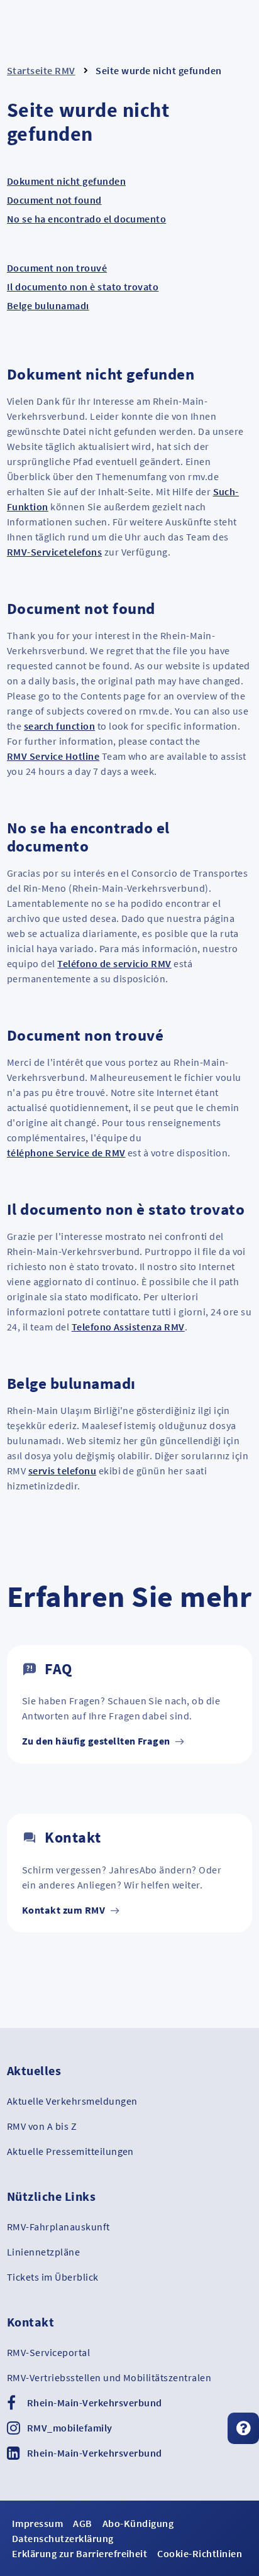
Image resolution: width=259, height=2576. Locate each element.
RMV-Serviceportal (48, 2352)
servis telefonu (62, 1471)
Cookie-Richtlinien (200, 2553)
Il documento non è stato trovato (83, 287)
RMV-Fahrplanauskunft (58, 2227)
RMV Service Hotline (53, 756)
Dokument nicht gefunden (66, 181)
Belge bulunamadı (48, 305)
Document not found (54, 200)
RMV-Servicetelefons (54, 552)
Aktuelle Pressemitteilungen (70, 2151)
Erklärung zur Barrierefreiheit (80, 2553)
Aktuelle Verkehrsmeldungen (72, 2101)
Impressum (37, 2523)
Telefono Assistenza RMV (128, 1327)
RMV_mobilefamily (70, 2428)
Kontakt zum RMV (65, 1910)
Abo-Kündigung (138, 2523)
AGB (82, 2523)
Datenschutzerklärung (63, 2538)
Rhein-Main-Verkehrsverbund (94, 2403)
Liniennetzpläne (43, 2252)
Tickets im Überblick (53, 2277)
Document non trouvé (57, 268)
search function (59, 726)
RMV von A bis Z (42, 2126)
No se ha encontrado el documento (86, 219)
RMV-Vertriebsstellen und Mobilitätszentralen (109, 2377)
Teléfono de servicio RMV (114, 963)
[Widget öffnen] (243, 2428)
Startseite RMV (41, 70)
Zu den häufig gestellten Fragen (97, 1741)
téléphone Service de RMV (66, 1153)
